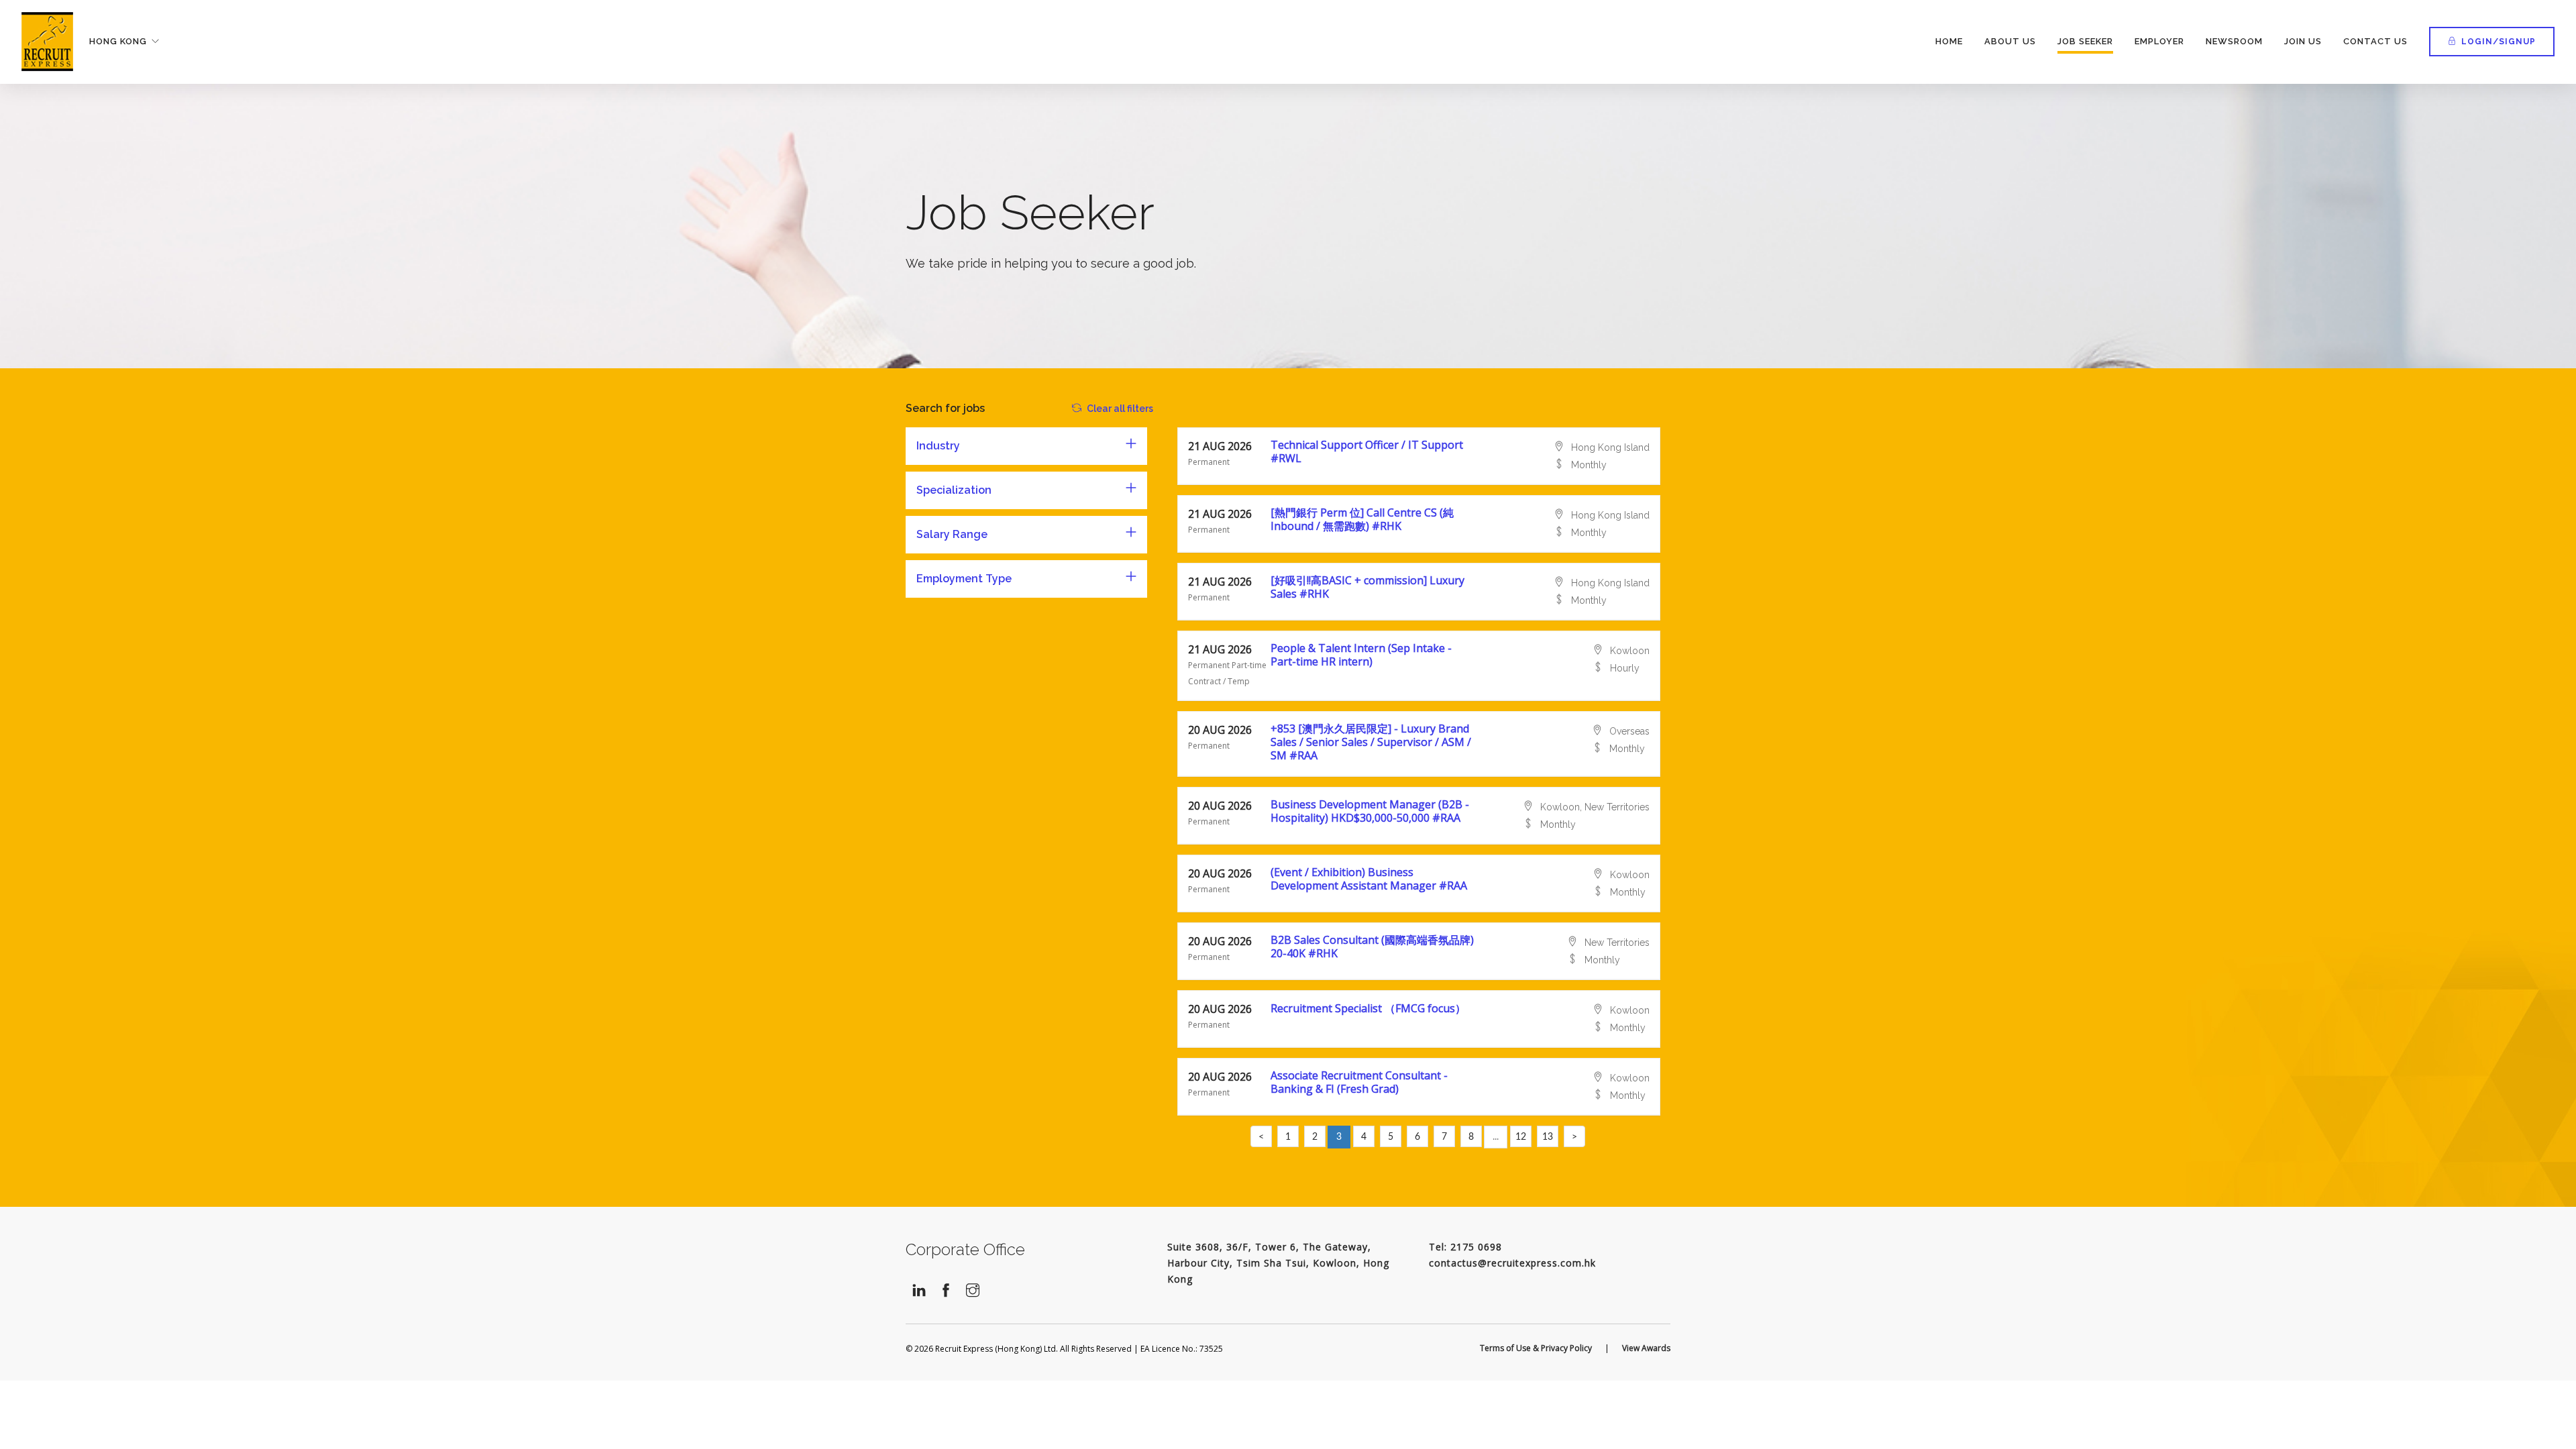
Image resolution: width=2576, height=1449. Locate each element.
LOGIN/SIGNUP (2499, 42)
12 (1521, 1137)
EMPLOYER (2159, 41)
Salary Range (952, 534)
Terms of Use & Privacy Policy (1536, 1348)
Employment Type (964, 579)
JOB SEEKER (2085, 41)
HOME (1949, 41)
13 (1548, 1137)
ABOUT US (2010, 41)
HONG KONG (118, 41)
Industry (938, 446)
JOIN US (2303, 41)
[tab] (1026, 446)
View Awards (1646, 1348)
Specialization (954, 490)
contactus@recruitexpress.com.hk (1512, 1263)
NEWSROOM (2234, 41)
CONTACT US (2375, 41)
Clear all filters (1120, 409)
